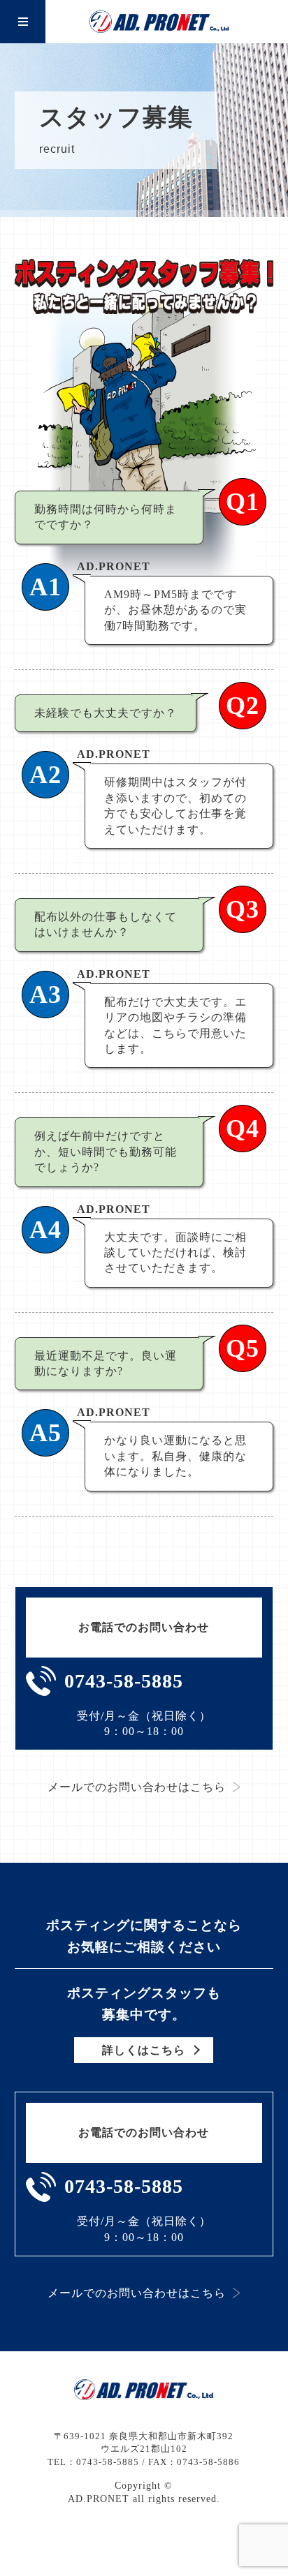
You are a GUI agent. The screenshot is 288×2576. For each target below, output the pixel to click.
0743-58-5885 (124, 1681)
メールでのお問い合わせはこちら (137, 1787)
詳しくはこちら (144, 2050)
